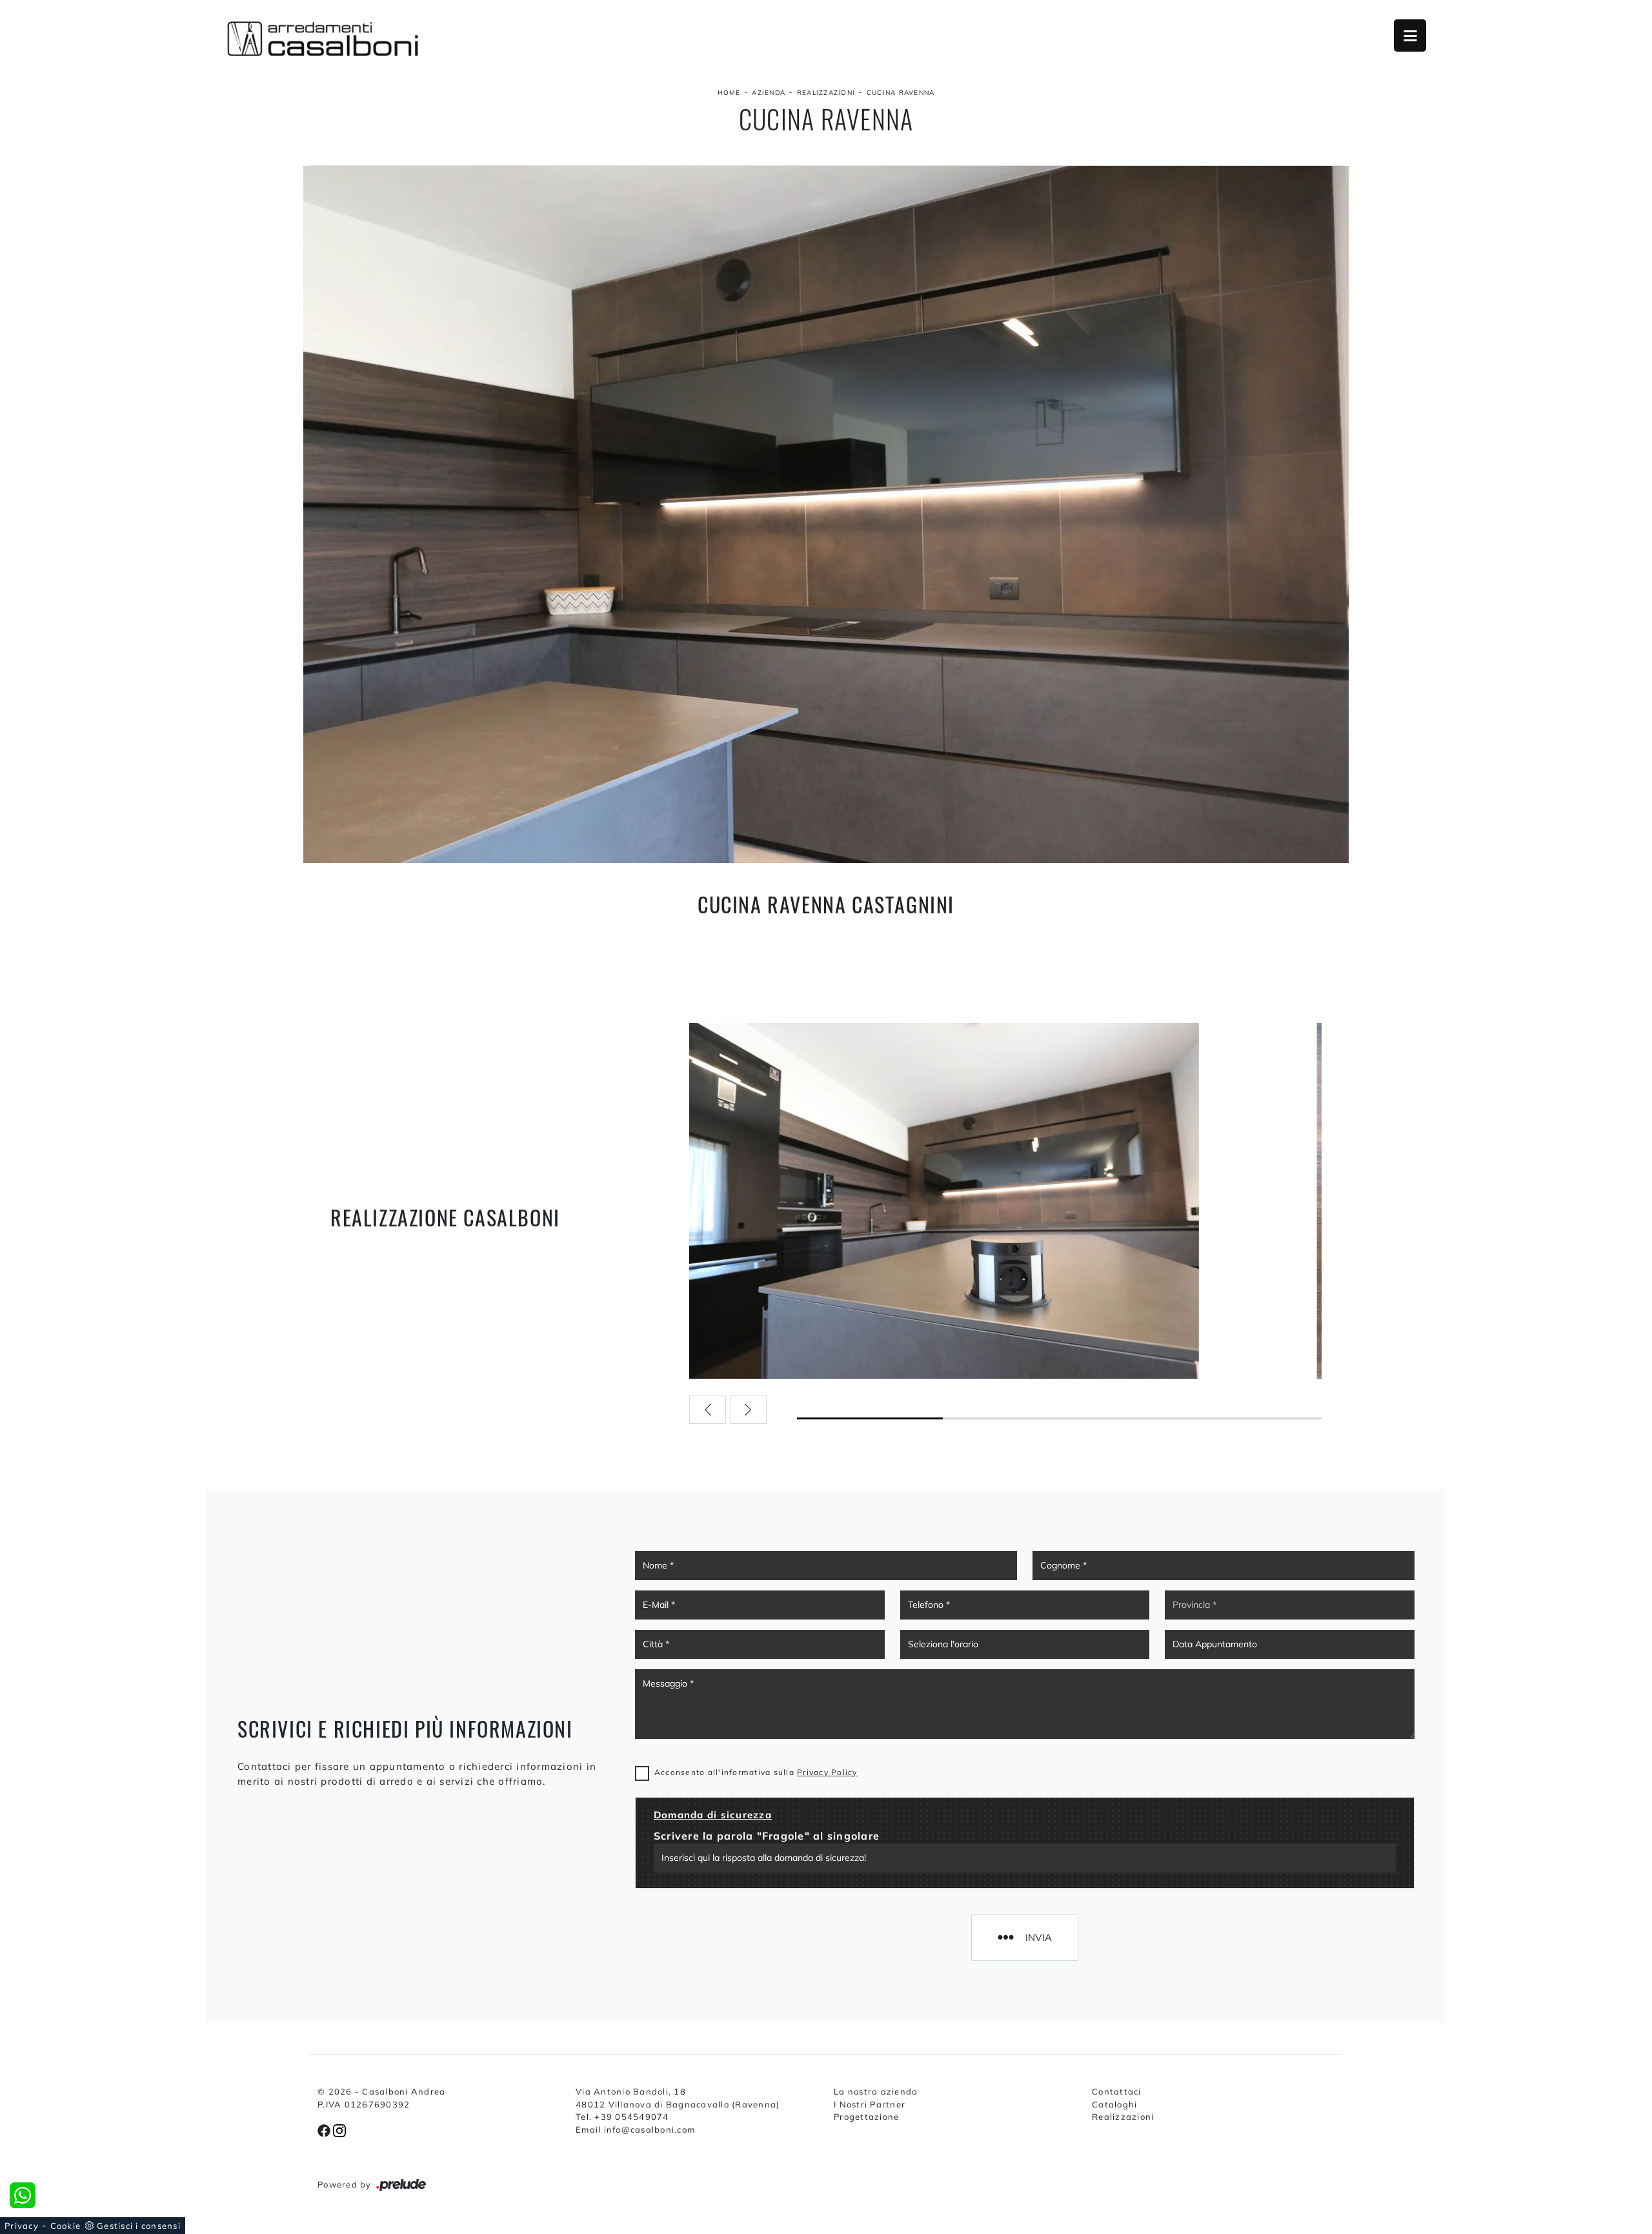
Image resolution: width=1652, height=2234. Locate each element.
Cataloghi (1114, 2104)
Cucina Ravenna (901, 93)
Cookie (66, 2226)
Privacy (22, 2226)
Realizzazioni (826, 93)
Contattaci (1117, 2091)
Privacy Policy (827, 1772)
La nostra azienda (876, 2091)
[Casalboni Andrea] (323, 39)
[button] (708, 1410)
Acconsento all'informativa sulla (756, 1772)
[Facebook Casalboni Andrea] (325, 2129)
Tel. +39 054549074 (622, 2117)
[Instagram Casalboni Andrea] (339, 2129)
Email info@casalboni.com (635, 2129)
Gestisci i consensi (139, 2226)
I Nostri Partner (870, 2104)
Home (729, 93)
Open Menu (1410, 36)
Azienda (769, 93)
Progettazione (866, 2117)
